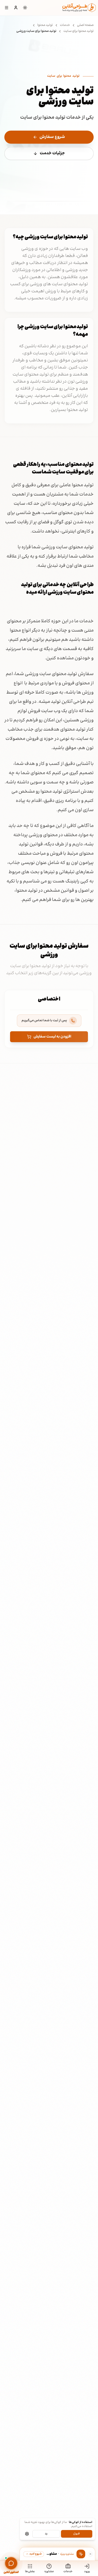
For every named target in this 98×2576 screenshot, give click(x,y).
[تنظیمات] (27, 2534)
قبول (76, 2534)
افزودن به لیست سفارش (52, 1037)
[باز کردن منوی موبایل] (7, 8)
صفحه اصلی (85, 25)
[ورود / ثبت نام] (16, 8)
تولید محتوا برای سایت (79, 31)
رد (46, 2534)
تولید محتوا (45, 25)
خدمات (65, 25)
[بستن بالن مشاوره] (90, 2554)
